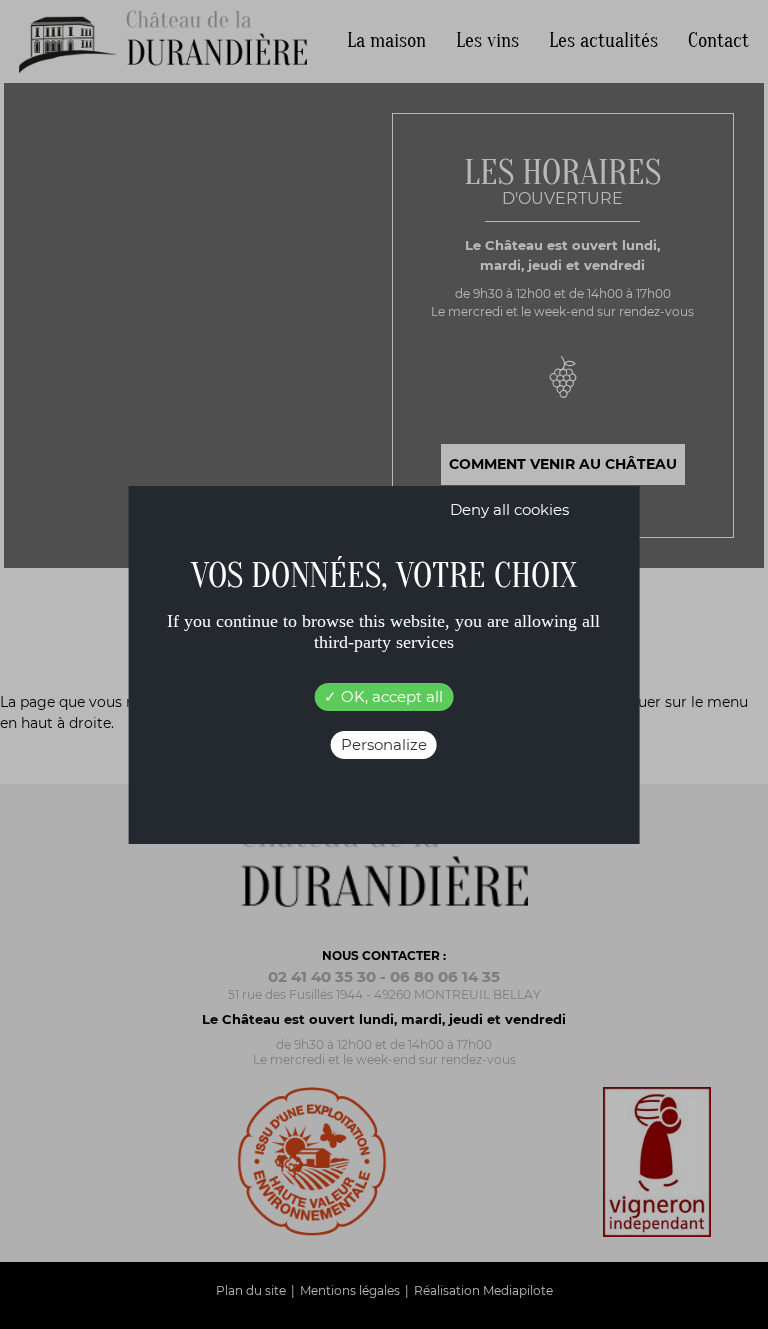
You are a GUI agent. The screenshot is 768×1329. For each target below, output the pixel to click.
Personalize (384, 744)
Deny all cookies (509, 509)
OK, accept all (390, 696)
